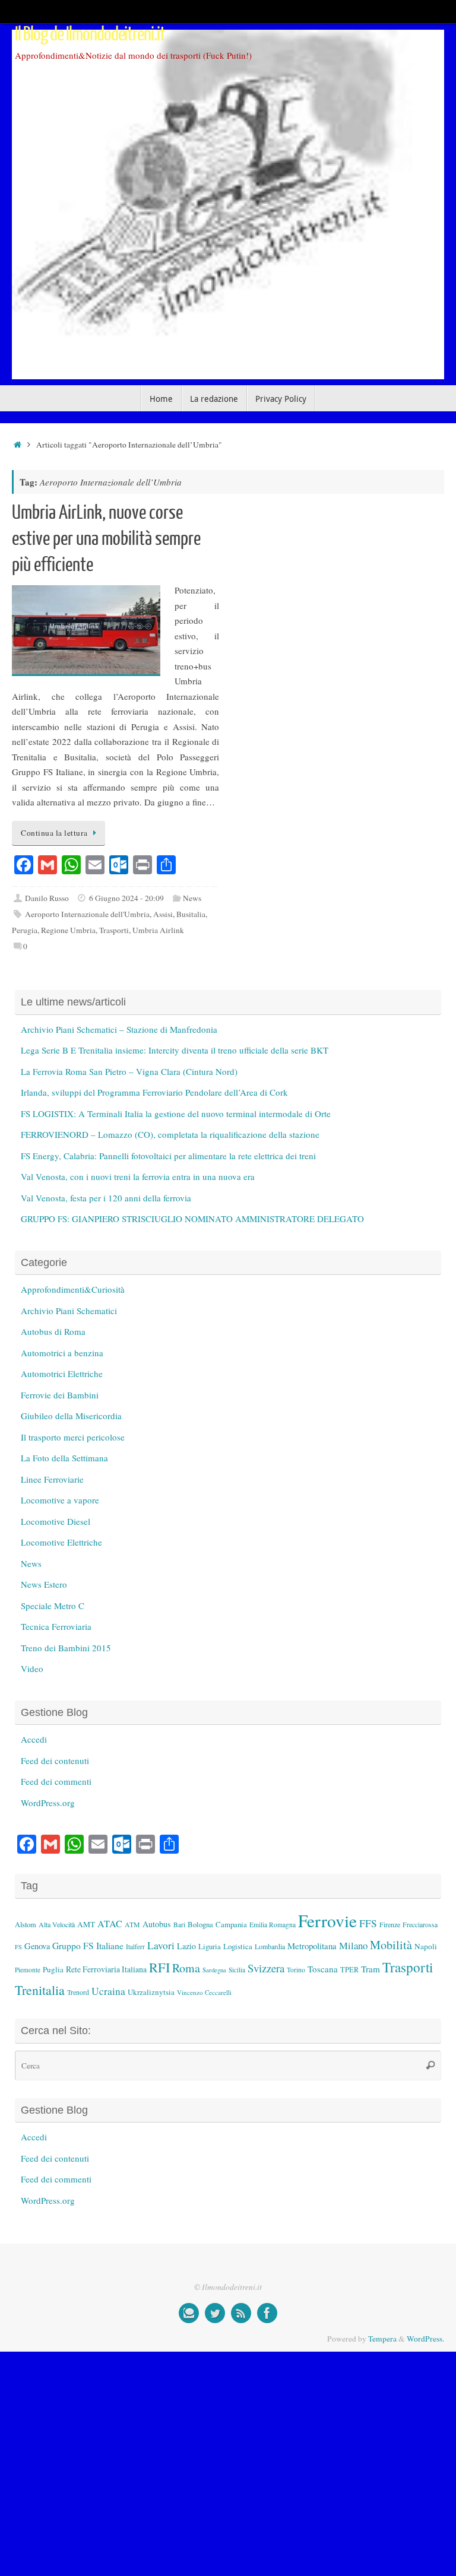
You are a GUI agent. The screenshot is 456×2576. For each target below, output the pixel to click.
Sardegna (214, 1970)
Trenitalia (40, 1990)
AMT (86, 1924)
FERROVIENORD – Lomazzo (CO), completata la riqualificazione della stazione (170, 1134)
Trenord (78, 1992)
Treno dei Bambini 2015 (66, 1648)
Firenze (390, 1924)
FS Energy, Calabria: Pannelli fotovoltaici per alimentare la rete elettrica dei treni (168, 1156)
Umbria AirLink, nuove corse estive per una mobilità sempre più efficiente (106, 539)
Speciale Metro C (53, 1606)
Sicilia (237, 1970)
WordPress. (425, 2339)
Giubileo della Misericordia (71, 1416)
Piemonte (28, 1970)
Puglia (53, 1969)
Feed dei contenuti (55, 1760)
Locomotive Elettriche (61, 1542)
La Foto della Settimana (64, 1458)
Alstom (26, 1925)
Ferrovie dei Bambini (60, 1395)
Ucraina (108, 1991)
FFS (368, 1923)
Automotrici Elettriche (62, 1373)
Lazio (186, 1946)
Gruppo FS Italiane (88, 1945)
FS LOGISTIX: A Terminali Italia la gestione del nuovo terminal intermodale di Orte (176, 1113)
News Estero (44, 1584)
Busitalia (191, 914)
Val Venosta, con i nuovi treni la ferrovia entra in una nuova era (138, 1176)
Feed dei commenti (56, 1781)
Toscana (323, 1969)
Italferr (135, 1947)
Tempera (382, 2339)
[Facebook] (267, 2313)
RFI (159, 1967)
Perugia (25, 930)
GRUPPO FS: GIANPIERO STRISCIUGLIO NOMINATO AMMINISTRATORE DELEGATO (192, 1219)
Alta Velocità (57, 1924)
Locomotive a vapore (60, 1500)
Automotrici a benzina (62, 1353)
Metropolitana (312, 1946)
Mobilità (391, 1945)
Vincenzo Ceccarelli (204, 1992)
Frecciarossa (420, 1925)
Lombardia (270, 1946)
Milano (353, 1945)
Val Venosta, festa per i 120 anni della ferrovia (106, 1198)
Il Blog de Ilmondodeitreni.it (90, 34)
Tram (370, 1969)
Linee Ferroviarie (52, 1479)
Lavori (161, 1945)
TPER (349, 1969)
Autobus (157, 1924)
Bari (179, 1925)
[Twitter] (215, 2313)
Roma (186, 1968)
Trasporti (114, 930)
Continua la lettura (54, 833)
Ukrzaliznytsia (151, 1992)
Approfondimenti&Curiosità (73, 1289)
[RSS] (241, 2313)
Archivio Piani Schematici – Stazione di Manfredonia (119, 1029)
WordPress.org (48, 1803)
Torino (296, 1970)
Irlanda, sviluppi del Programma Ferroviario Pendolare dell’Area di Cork (154, 1092)
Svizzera (266, 1968)
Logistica (238, 1946)
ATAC (110, 1924)
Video (32, 1668)
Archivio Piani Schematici (69, 1311)
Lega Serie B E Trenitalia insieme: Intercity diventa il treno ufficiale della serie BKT (175, 1050)
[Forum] (189, 2313)
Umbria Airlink (158, 930)
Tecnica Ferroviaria (56, 1626)
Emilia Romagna (273, 1925)
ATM (132, 1925)
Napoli (426, 1946)
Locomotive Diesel (56, 1521)
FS (18, 1947)
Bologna (200, 1924)
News (192, 898)
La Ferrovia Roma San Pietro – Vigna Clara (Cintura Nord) (129, 1071)
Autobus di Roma (53, 1331)
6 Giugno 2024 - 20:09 (126, 898)
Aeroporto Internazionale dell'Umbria (87, 914)
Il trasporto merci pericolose (73, 1437)
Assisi (163, 914)
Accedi (34, 1739)
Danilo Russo (47, 898)
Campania (231, 1924)
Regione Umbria (68, 930)
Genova (37, 1946)
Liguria (210, 1947)
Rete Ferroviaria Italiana (106, 1969)
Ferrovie (327, 1920)
